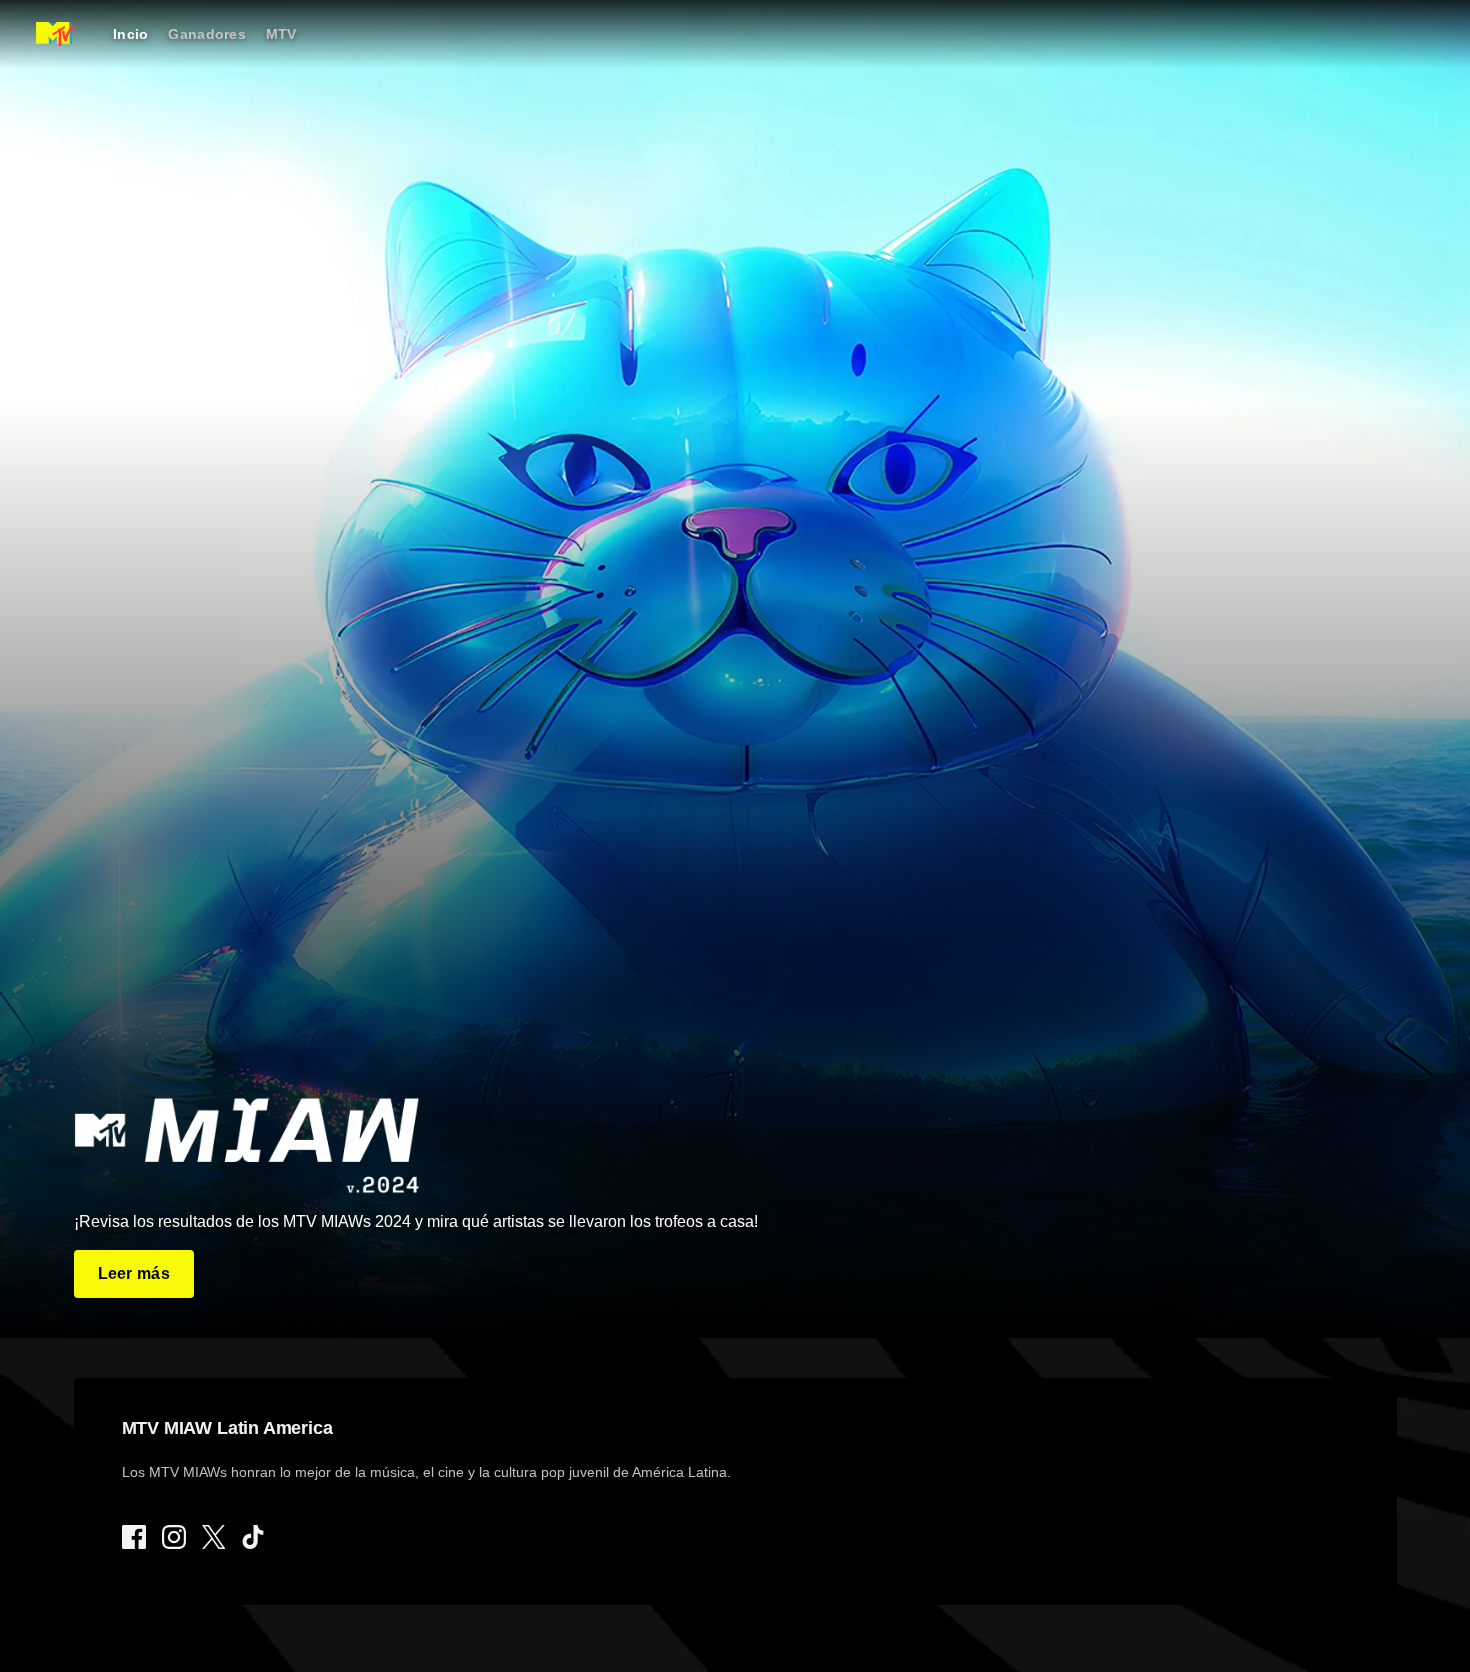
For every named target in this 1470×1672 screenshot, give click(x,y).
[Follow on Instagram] (174, 1537)
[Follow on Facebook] (134, 1537)
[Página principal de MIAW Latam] (55, 34)
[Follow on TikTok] (253, 1537)
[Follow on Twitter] (213, 1537)
